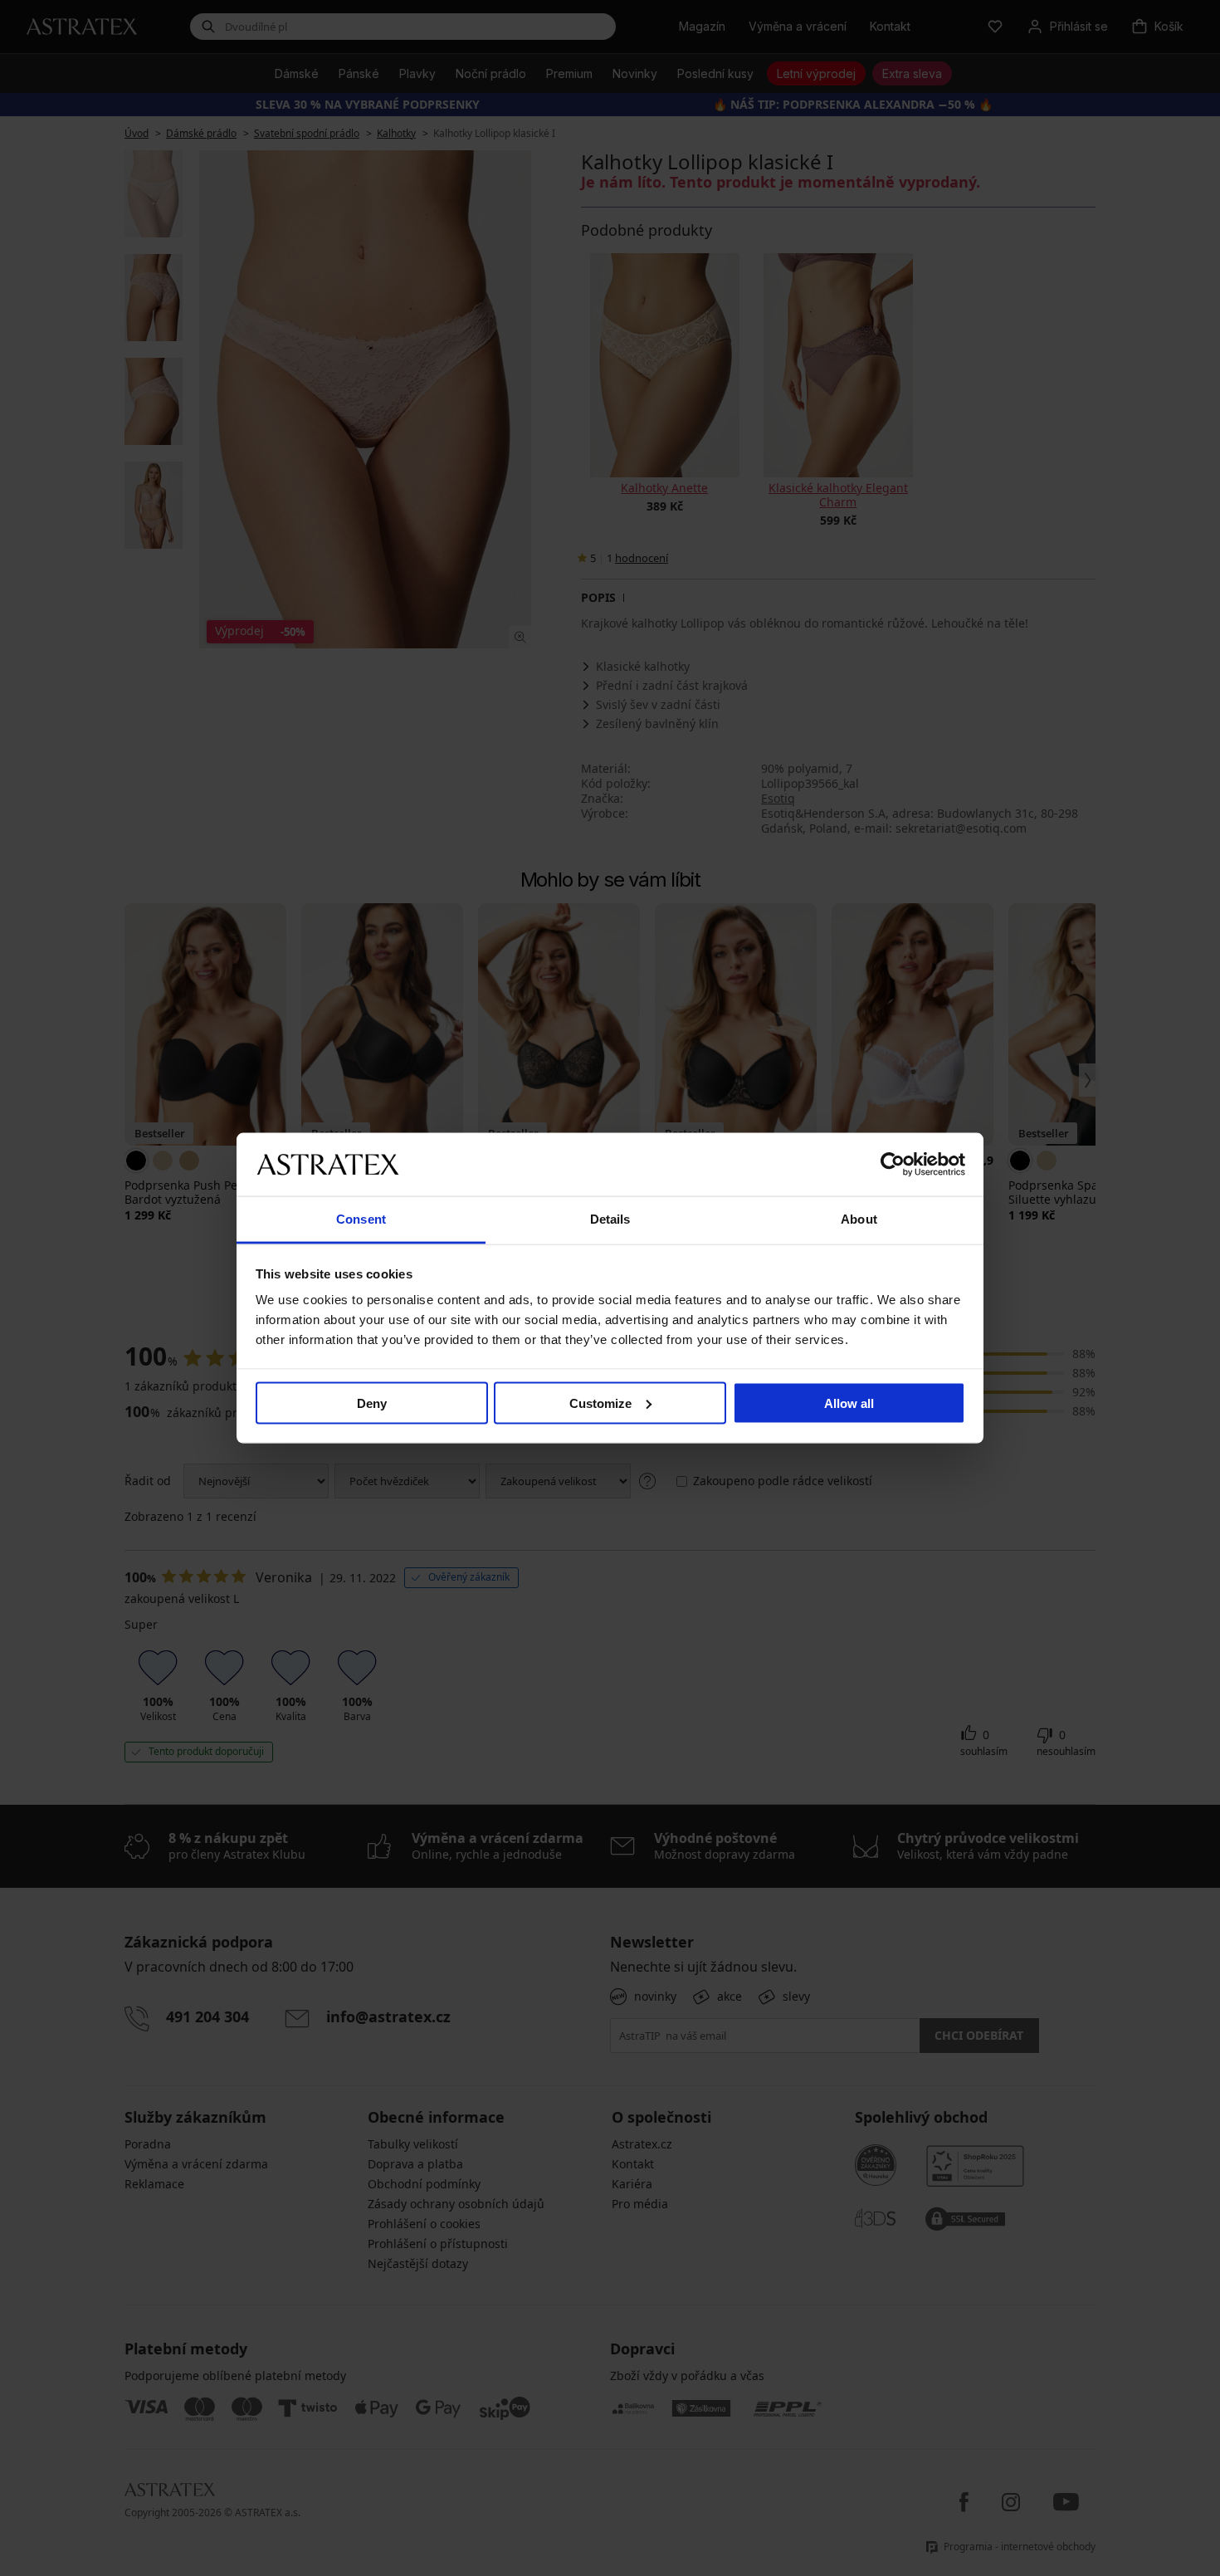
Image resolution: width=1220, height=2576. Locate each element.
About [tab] (859, 1219)
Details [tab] (610, 1219)
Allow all (849, 1403)
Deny (372, 1403)
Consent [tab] (361, 1219)
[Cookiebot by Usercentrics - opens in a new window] (893, 1164)
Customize (600, 1403)
